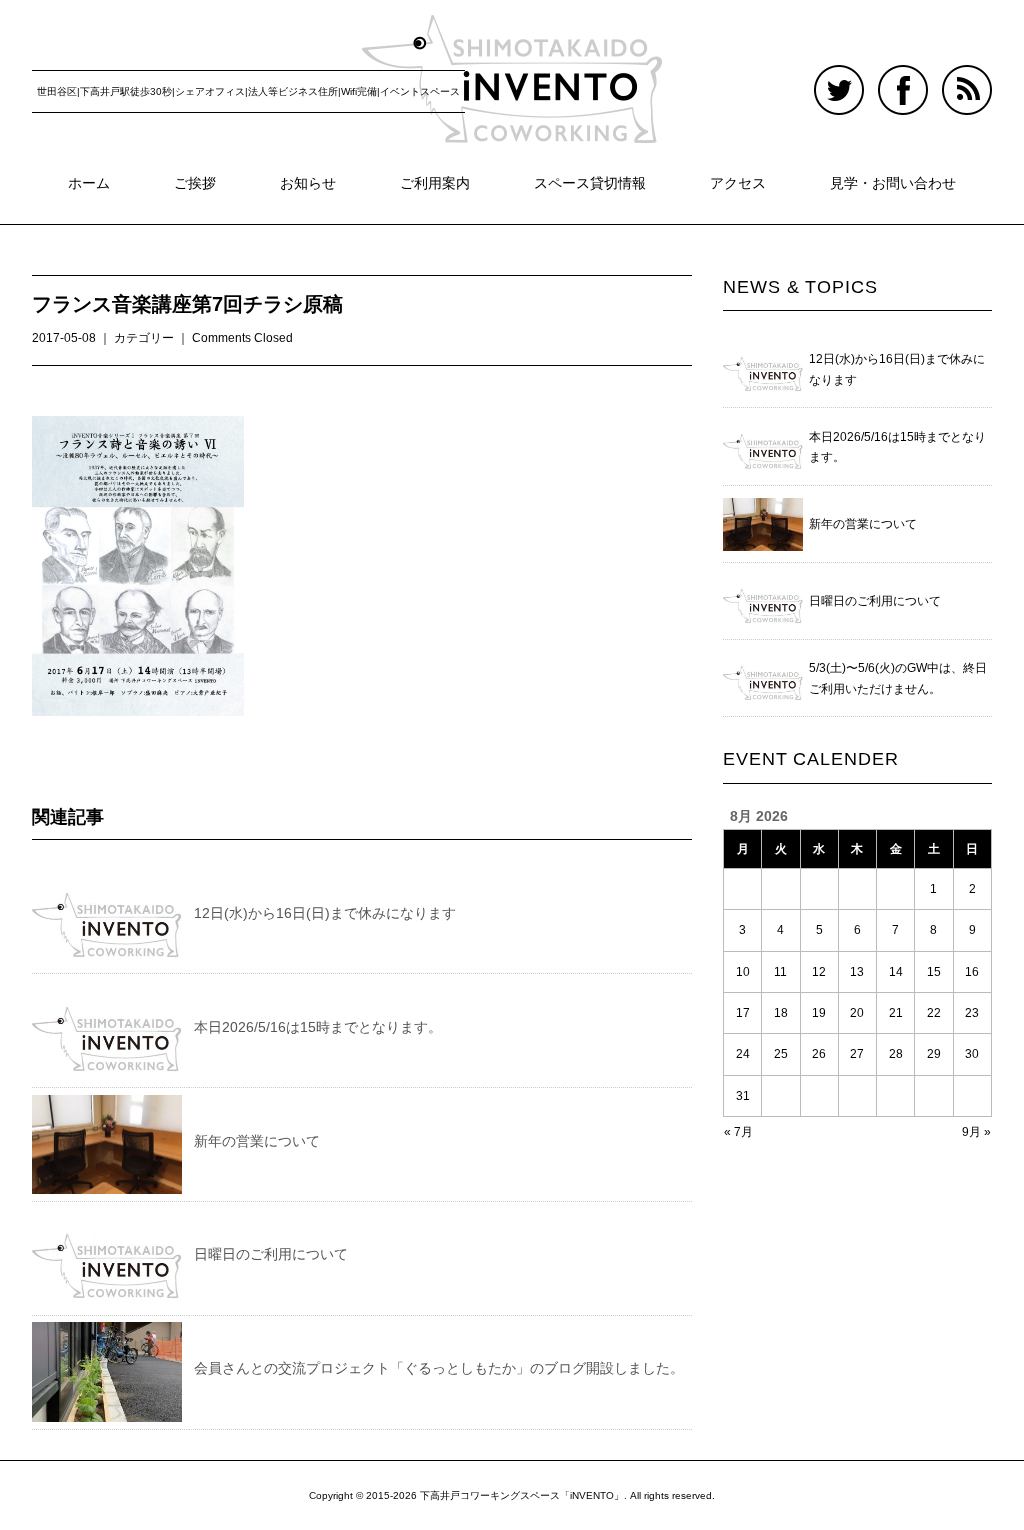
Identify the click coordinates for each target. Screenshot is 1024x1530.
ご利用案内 (435, 183)
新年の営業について (257, 1141)
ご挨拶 (195, 183)
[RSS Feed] (967, 77)
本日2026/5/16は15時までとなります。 (318, 1027)
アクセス (738, 183)
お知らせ (308, 183)
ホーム (89, 183)
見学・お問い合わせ (893, 183)
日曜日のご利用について (271, 1254)
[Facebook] (908, 77)
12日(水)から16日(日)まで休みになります (325, 913)
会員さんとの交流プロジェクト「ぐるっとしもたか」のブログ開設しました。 (439, 1368)
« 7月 (738, 1132)
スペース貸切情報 (590, 183)
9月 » (976, 1132)
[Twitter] (844, 77)
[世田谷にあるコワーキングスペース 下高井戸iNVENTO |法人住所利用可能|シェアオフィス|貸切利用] (512, 32)
